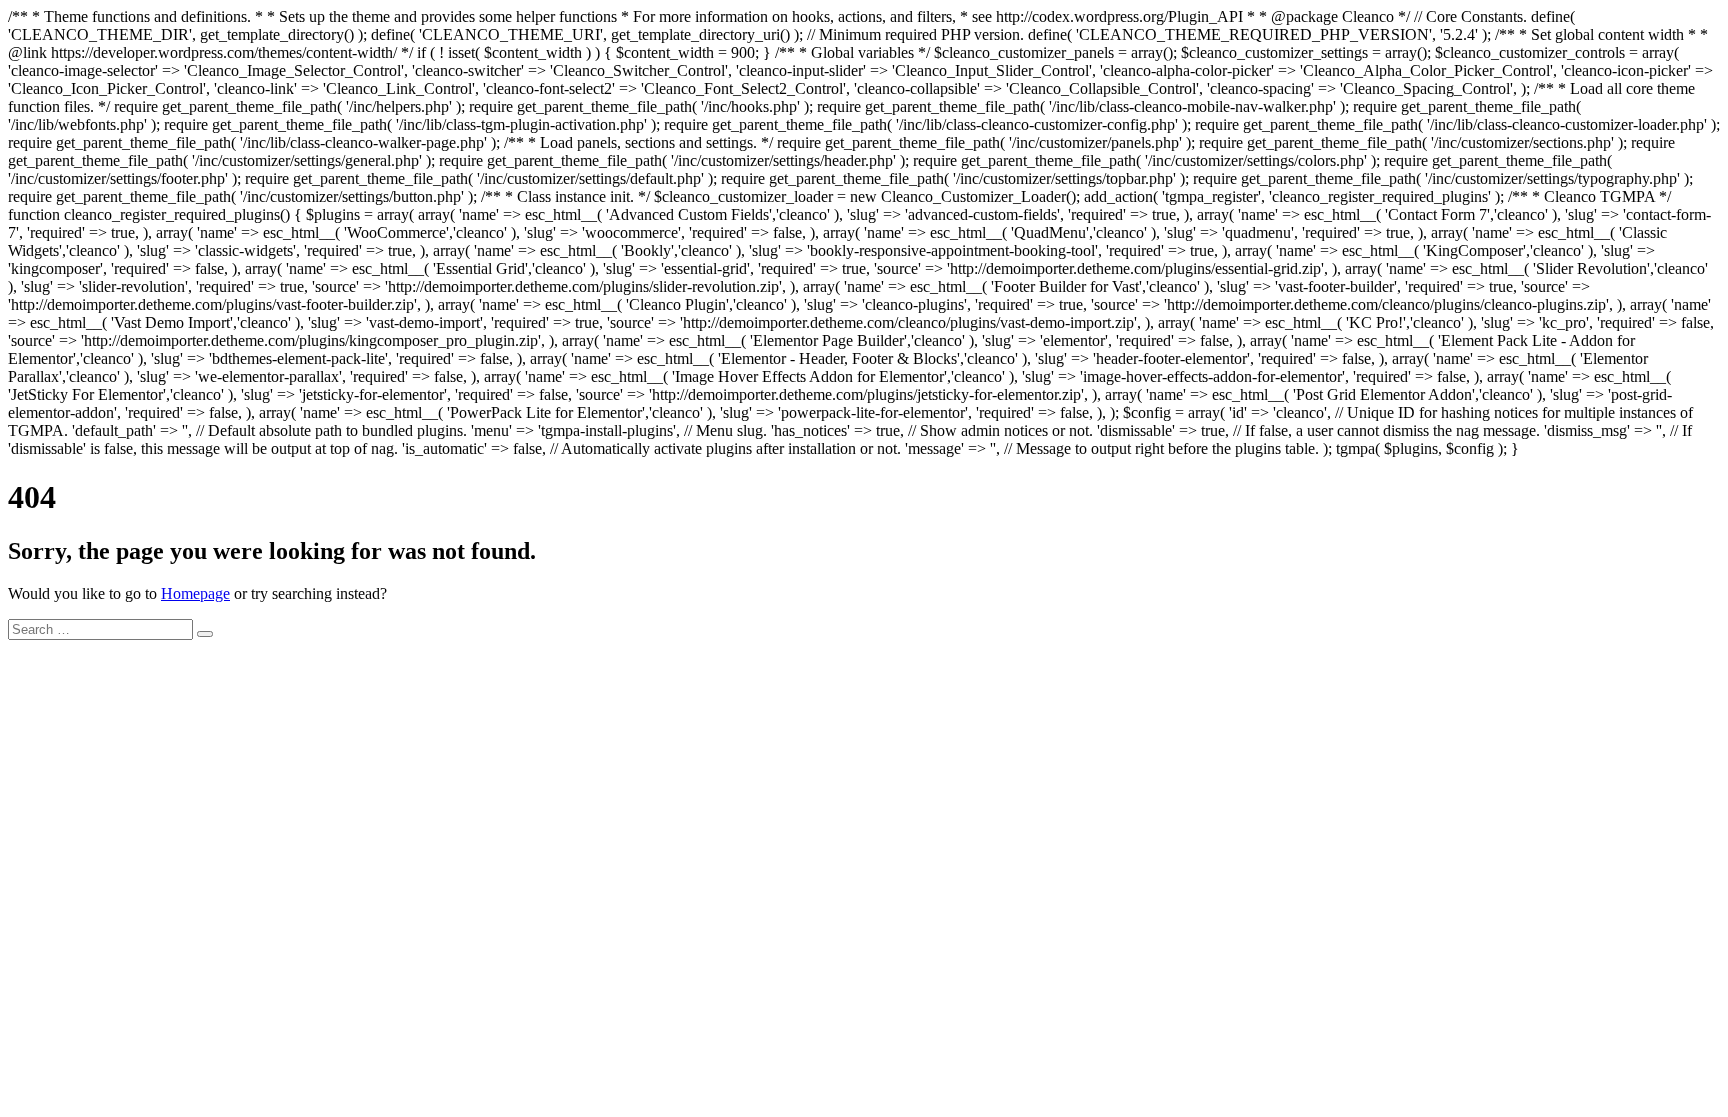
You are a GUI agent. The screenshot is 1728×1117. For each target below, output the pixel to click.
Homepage (195, 593)
